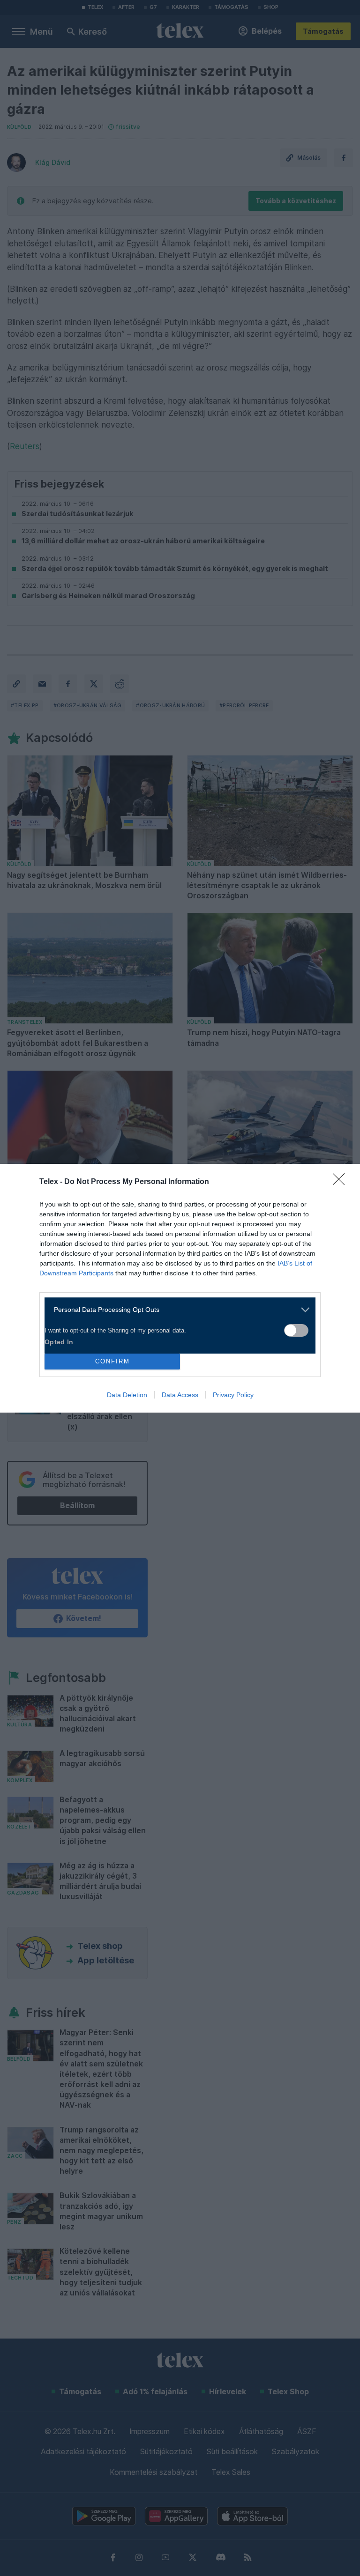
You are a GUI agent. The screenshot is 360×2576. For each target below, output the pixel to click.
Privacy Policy (233, 1395)
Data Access (180, 1395)
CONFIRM (112, 1361)
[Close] (342, 1182)
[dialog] (180, 1288)
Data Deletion (127, 1395)
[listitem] (176, 1310)
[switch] (296, 1330)
